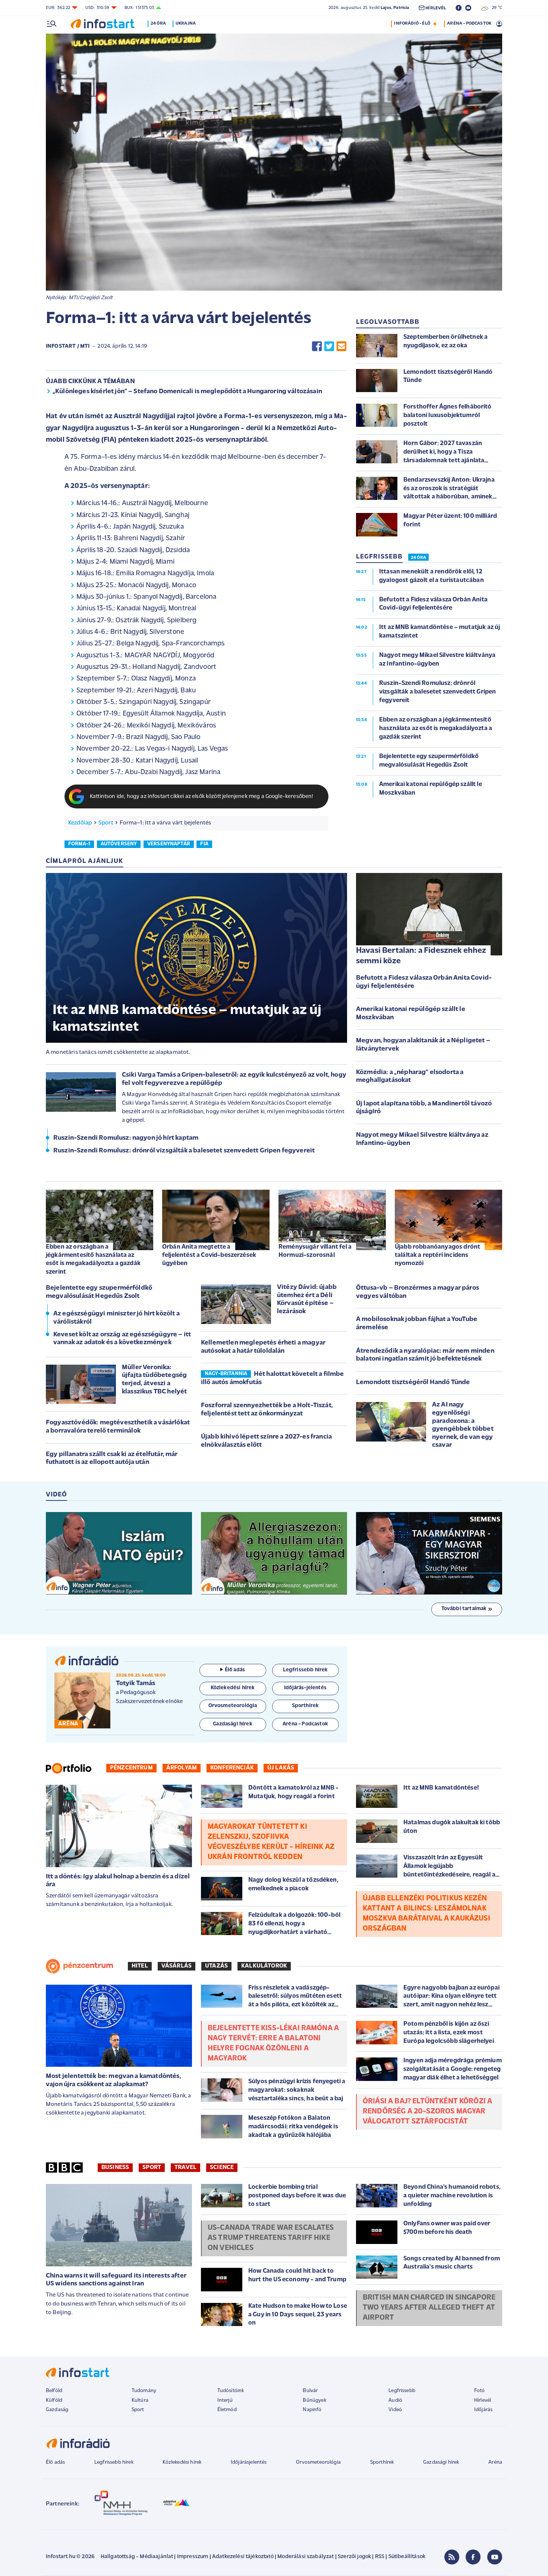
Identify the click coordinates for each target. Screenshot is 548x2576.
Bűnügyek (314, 2400)
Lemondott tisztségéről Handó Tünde (413, 1383)
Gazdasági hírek (441, 2462)
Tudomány (144, 2391)
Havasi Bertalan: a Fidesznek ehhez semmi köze (421, 956)
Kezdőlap (80, 823)
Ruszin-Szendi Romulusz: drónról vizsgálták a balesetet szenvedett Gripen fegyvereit (184, 1151)
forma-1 (79, 844)
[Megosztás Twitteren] (329, 346)
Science (222, 2167)
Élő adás (235, 1670)
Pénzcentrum (131, 1768)
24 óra (158, 24)
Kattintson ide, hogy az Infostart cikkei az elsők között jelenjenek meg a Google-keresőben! (202, 797)
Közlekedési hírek (182, 2462)
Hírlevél (483, 2400)
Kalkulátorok (264, 1966)
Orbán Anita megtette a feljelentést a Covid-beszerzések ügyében (209, 1255)
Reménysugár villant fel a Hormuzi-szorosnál (315, 1251)
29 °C (495, 8)
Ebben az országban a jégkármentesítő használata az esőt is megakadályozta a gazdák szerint (93, 1259)
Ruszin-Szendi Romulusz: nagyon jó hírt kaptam (126, 1138)
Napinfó (312, 2410)
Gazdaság (57, 2410)
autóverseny (119, 844)
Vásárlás (177, 1966)
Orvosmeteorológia (318, 2462)
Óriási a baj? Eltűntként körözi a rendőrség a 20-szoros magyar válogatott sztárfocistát (427, 2112)
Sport (106, 823)
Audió (395, 2400)
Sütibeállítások (407, 2557)
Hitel (140, 1966)
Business (115, 2167)
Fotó (480, 2391)
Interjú (225, 2400)
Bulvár (310, 2391)
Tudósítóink (231, 2391)
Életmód (227, 2410)
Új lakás (281, 1768)
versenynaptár (169, 844)
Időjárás (483, 2410)
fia (204, 844)
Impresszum (193, 2557)
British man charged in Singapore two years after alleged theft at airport (429, 2308)
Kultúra (140, 2400)
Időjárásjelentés (249, 2462)
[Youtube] (495, 2557)
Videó (395, 2410)
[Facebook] (473, 2557)
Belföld (54, 2391)
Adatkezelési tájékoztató (243, 2557)
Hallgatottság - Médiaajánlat (137, 2557)
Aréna (495, 2462)
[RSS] (452, 2557)
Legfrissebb (402, 2391)
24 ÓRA (418, 558)
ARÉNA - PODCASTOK (469, 24)
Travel (185, 2167)
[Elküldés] (341, 346)
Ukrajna (186, 24)
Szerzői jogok (354, 2557)
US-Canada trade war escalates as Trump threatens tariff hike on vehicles (271, 2238)
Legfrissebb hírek (114, 2462)
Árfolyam (182, 1768)
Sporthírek (382, 2462)
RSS (380, 2557)
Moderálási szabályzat (306, 2557)
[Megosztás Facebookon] (317, 346)
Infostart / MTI (68, 346)
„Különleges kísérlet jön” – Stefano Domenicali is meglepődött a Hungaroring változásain (187, 392)
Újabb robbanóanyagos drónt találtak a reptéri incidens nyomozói (437, 1255)
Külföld (54, 2400)
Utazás (216, 1966)
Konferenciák (232, 1768)
